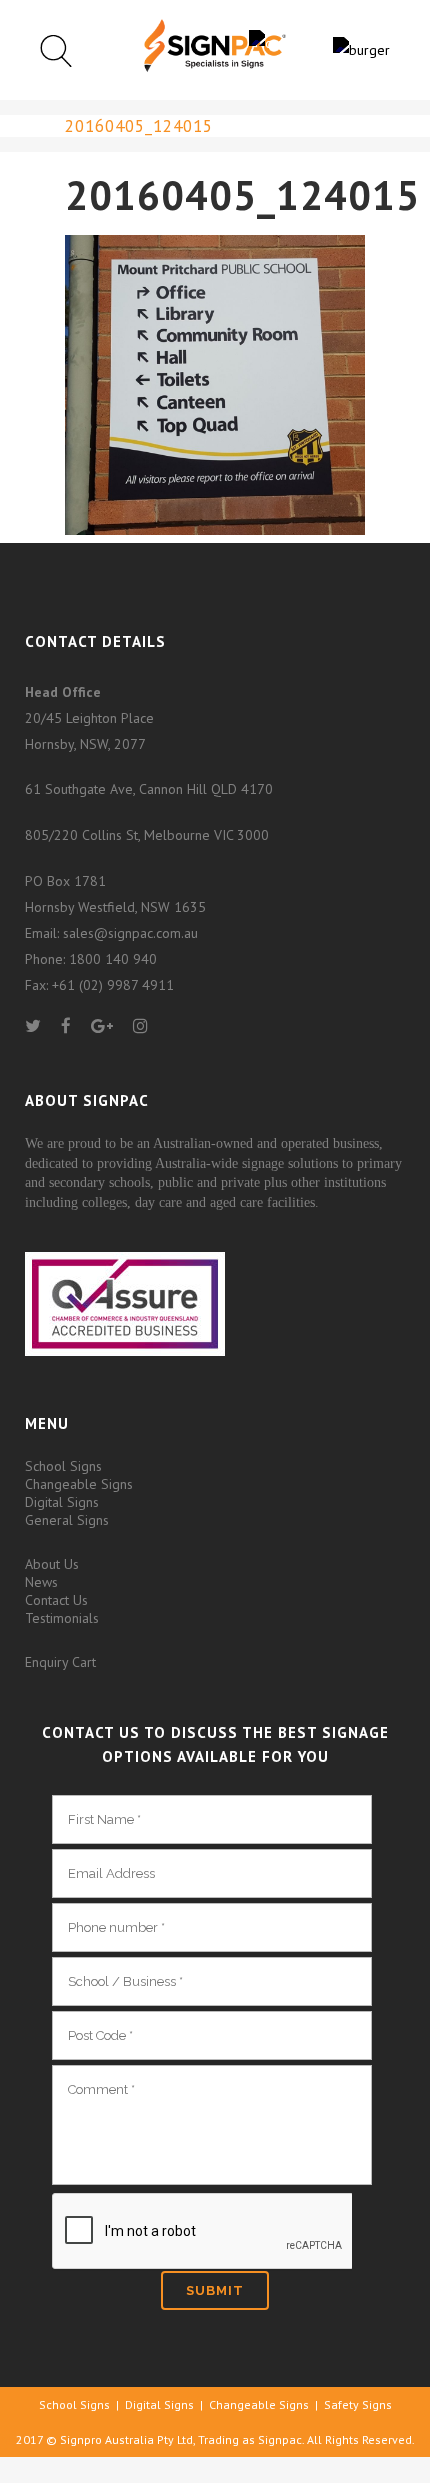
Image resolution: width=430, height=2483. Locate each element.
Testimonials (62, 1618)
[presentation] (202, 2232)
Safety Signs (358, 2404)
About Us (52, 1564)
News (41, 1582)
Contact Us (56, 1600)
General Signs (67, 1520)
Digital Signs (62, 1502)
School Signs (63, 1466)
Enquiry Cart (60, 1662)
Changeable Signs (79, 1484)
